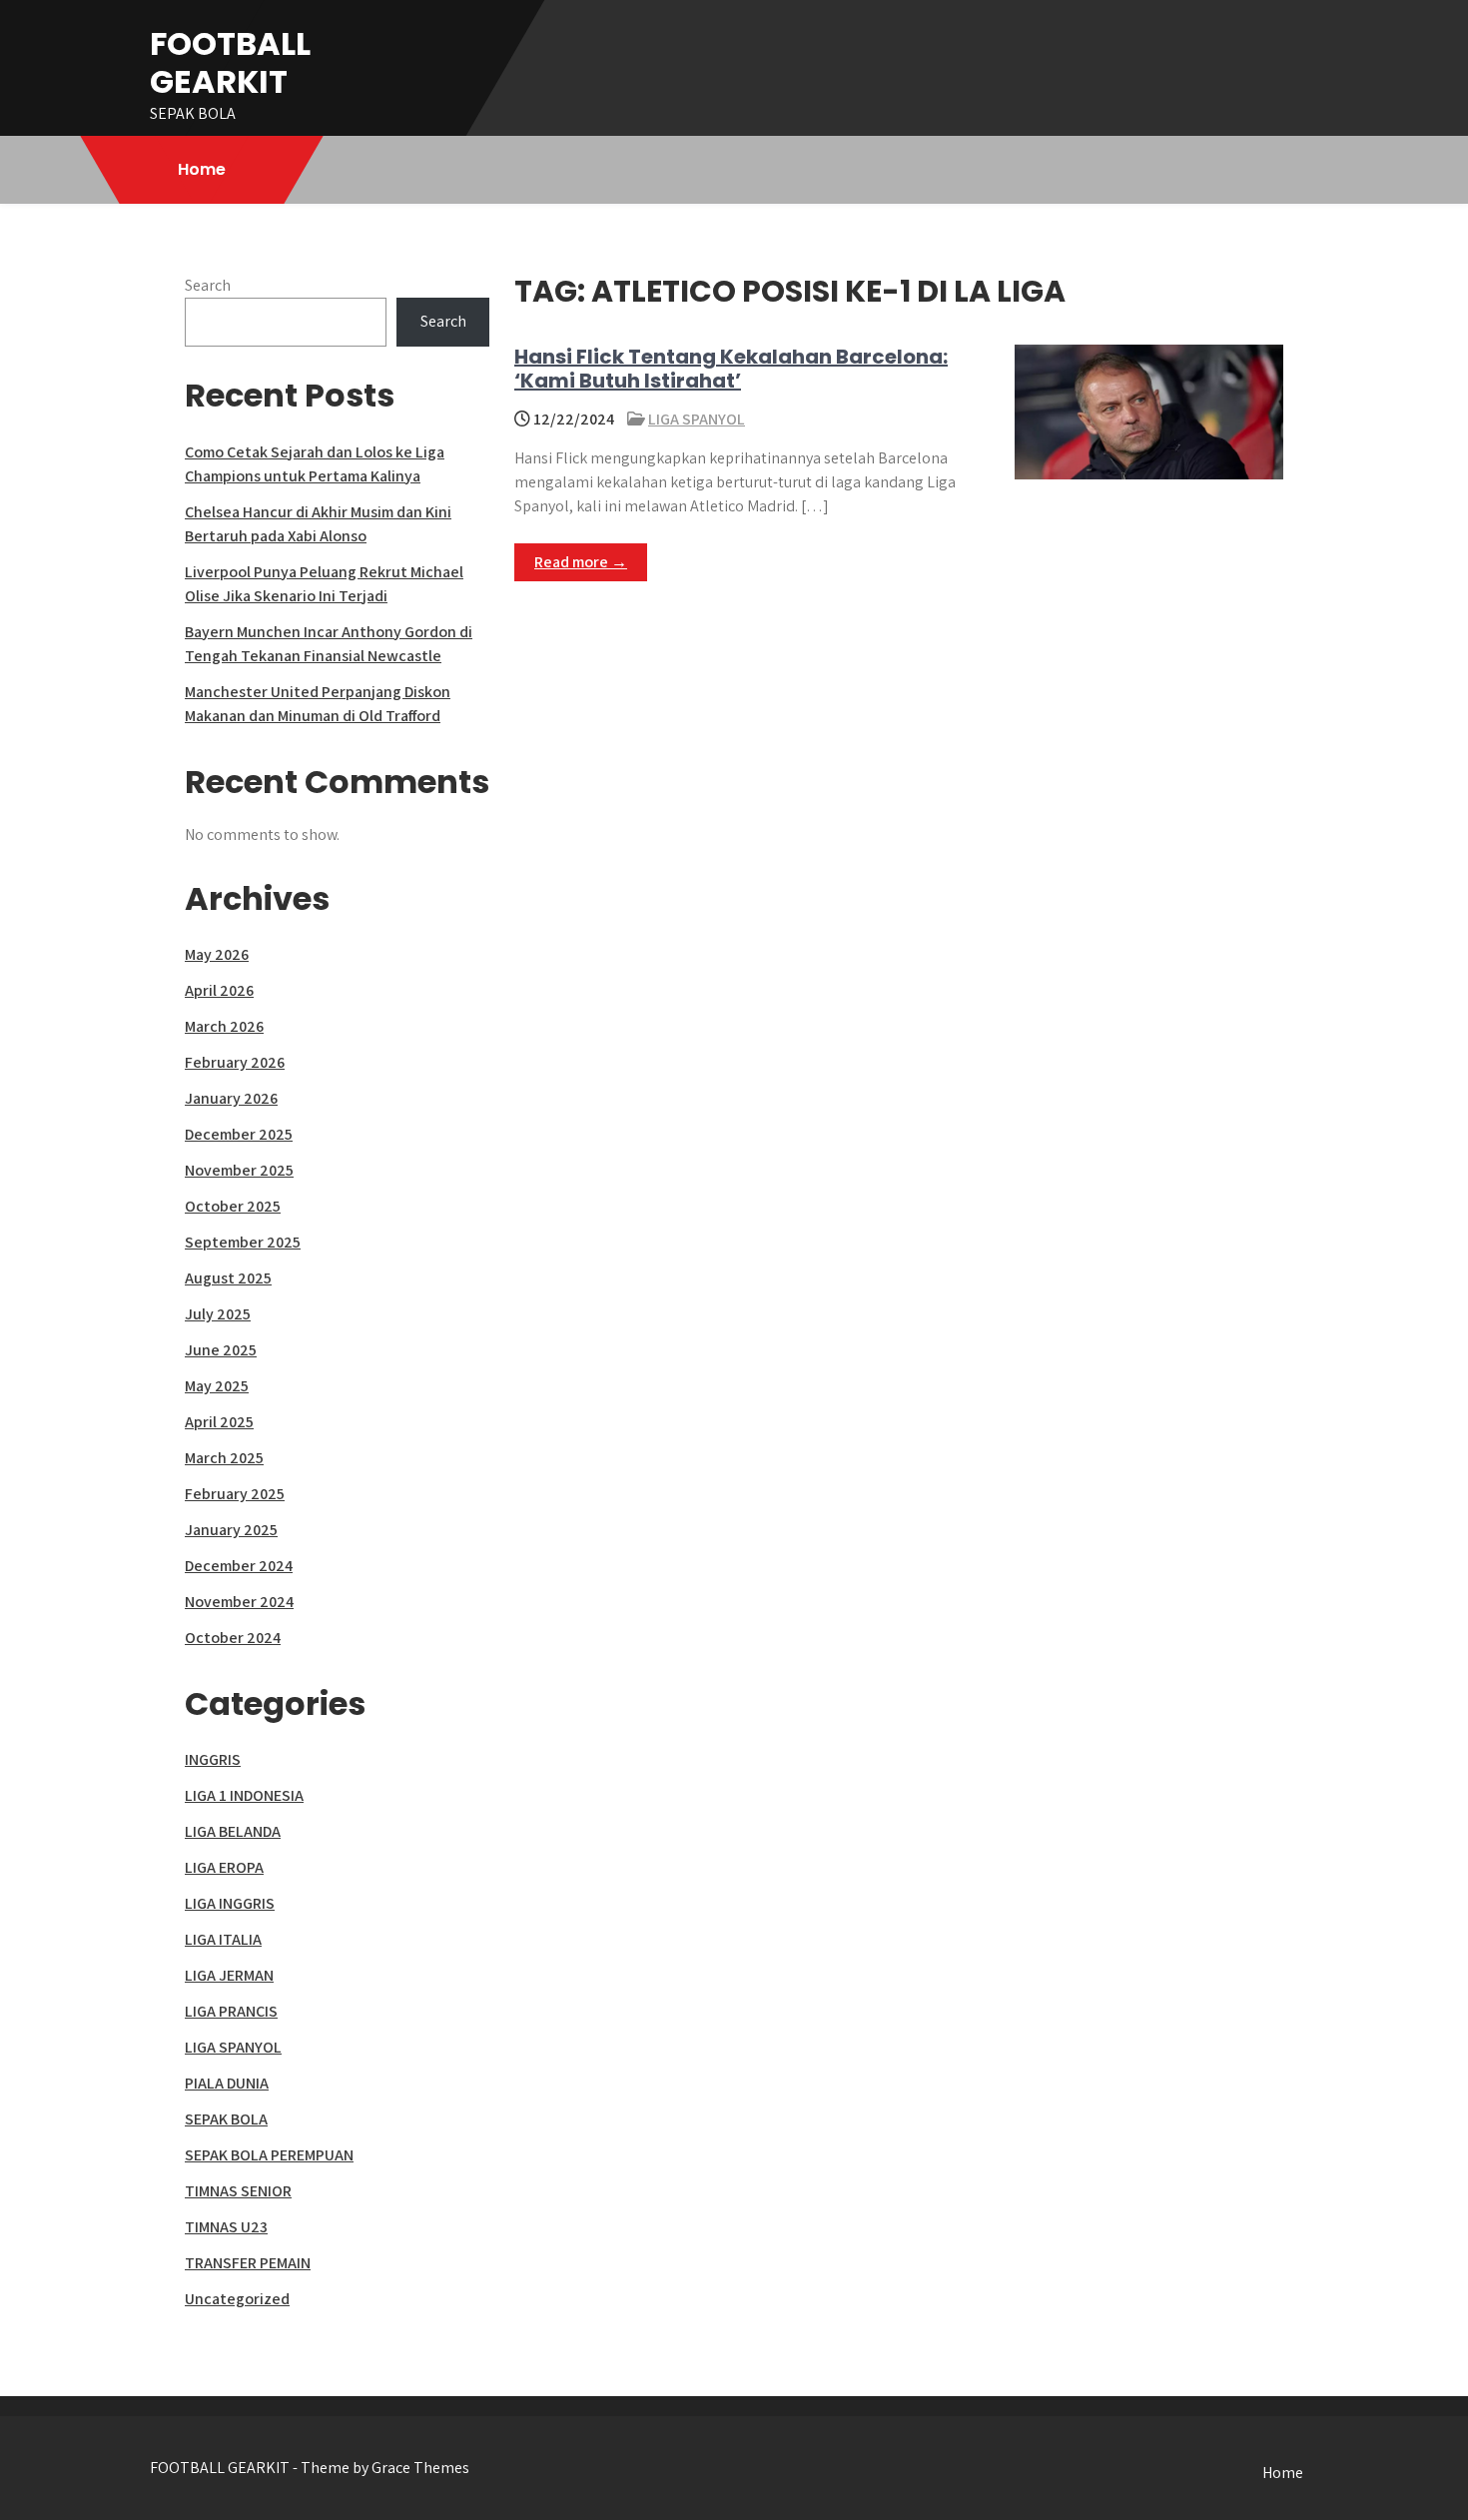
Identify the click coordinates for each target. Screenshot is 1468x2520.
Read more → (581, 562)
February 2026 (235, 1062)
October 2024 (233, 1638)
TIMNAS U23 (226, 2227)
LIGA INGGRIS (230, 1903)
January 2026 (231, 1098)
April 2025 (219, 1422)
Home (202, 169)
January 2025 (231, 1530)
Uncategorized (237, 2299)
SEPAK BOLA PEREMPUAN (269, 2155)
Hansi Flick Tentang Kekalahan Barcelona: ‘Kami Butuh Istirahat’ (731, 369)
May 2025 (217, 1386)
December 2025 (239, 1134)
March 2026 (224, 1026)
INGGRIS (213, 1759)
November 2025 (239, 1170)
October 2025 (233, 1206)
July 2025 (218, 1314)
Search (208, 285)
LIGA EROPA (224, 1867)
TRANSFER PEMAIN (248, 2263)
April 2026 (219, 990)
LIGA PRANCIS (231, 2011)
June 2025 (221, 1350)
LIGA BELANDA (233, 1831)
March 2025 (224, 1458)
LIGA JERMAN (229, 1975)
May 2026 (217, 954)
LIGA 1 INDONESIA (244, 1795)
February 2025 (235, 1494)
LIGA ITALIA (223, 1939)
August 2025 (228, 1278)
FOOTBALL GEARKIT (230, 62)
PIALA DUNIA (227, 2083)
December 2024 (239, 1566)
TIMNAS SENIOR (238, 2191)
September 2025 (243, 1242)
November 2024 (239, 1602)
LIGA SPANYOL (697, 419)
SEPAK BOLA (226, 2119)
